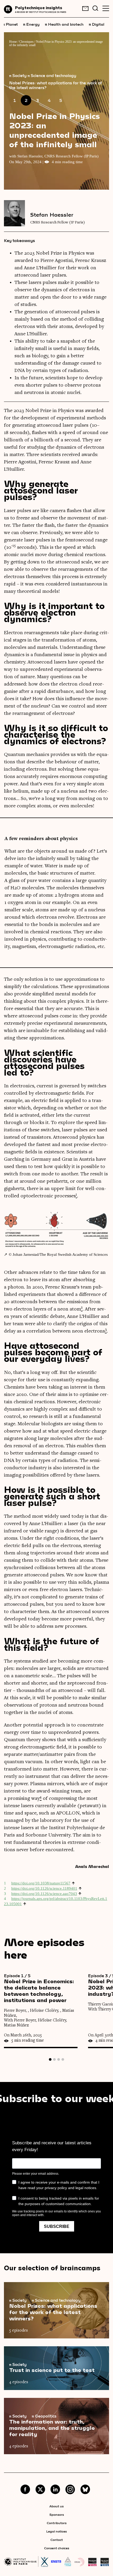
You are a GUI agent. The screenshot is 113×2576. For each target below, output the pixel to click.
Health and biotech (64, 24)
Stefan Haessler (52, 215)
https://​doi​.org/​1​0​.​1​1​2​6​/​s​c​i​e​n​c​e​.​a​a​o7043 (44, 1894)
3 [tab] (59, 2059)
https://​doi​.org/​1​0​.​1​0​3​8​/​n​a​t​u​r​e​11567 (41, 1883)
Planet (10, 24)
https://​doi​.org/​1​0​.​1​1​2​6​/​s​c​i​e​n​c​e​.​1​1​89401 (44, 1888)
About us (56, 2506)
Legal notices (56, 2531)
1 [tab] (50, 2059)
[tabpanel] (46, 2011)
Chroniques (26, 42)
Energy (31, 24)
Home (13, 42)
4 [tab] (63, 2059)
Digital (97, 24)
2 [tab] (54, 2059)
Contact (57, 2540)
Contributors (57, 2523)
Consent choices (57, 2548)
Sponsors (57, 2514)
